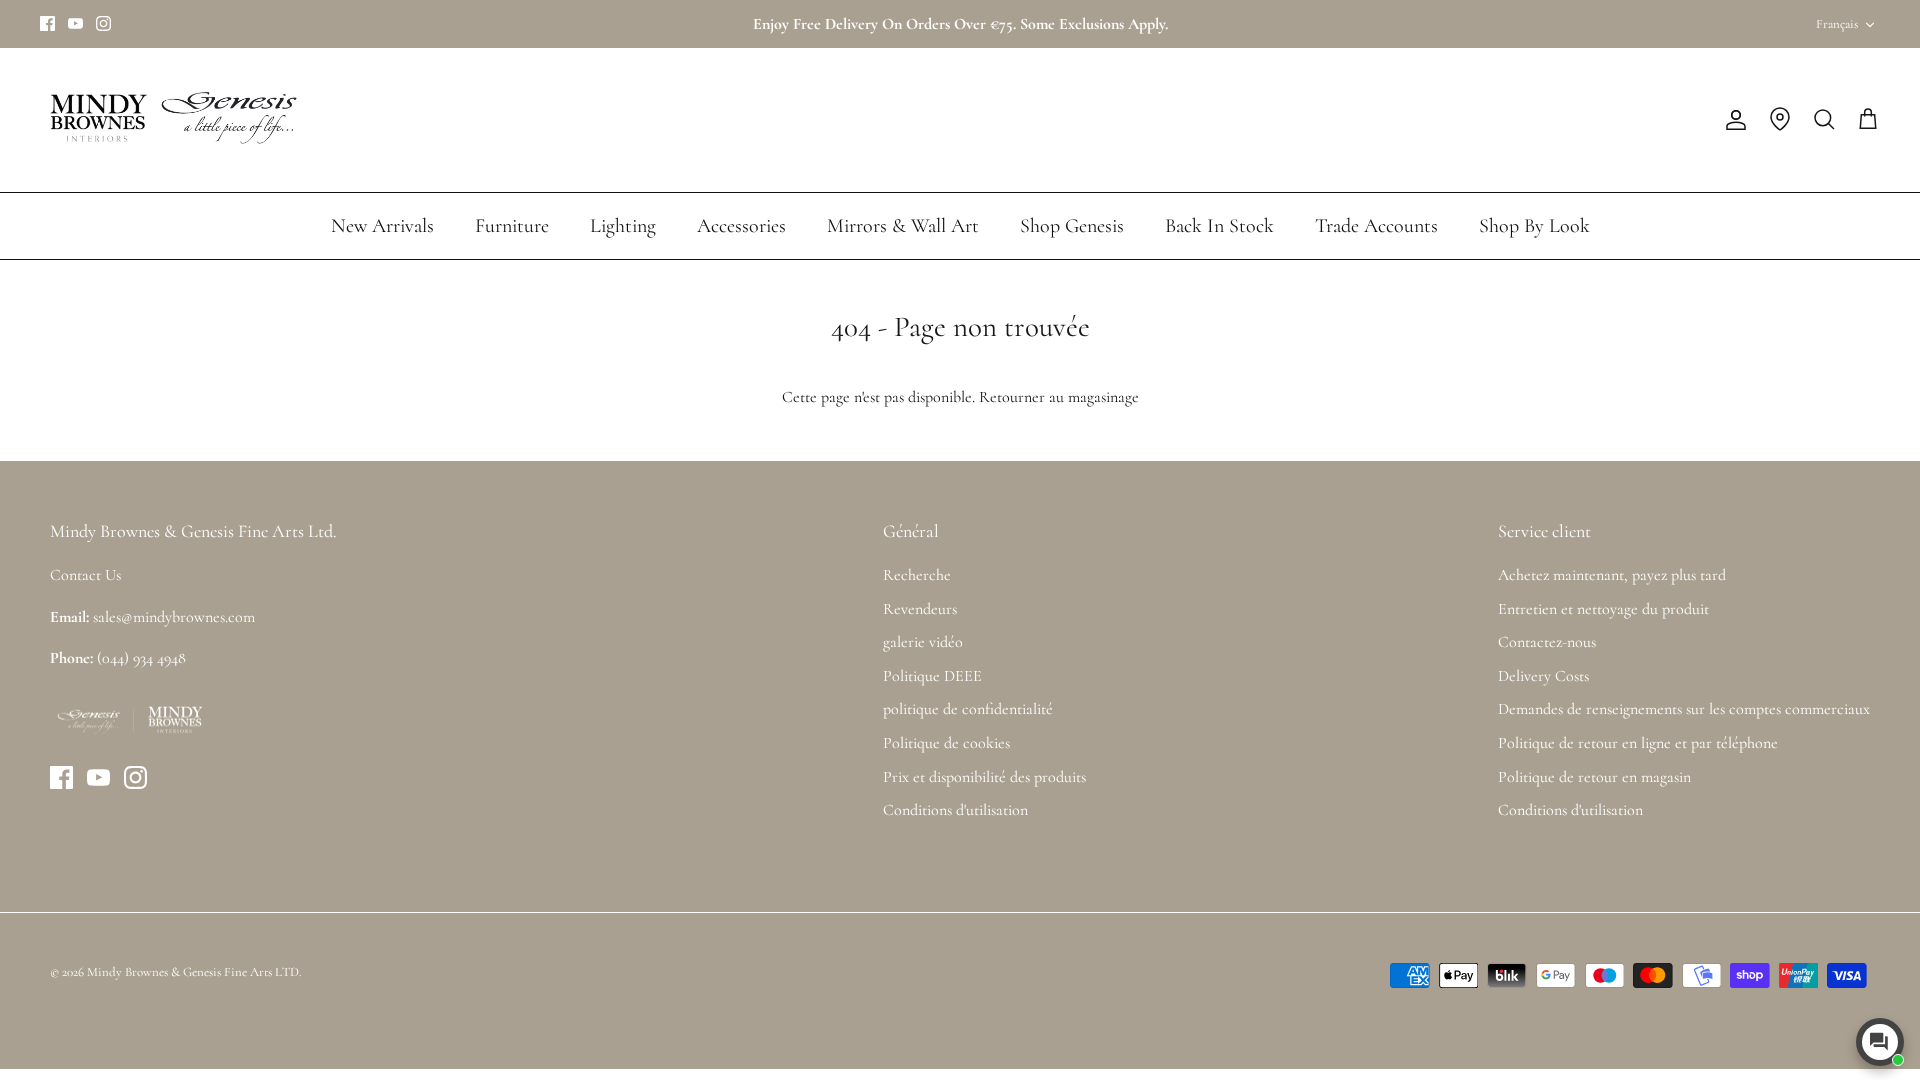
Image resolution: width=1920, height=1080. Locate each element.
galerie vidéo (923, 642)
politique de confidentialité (968, 709)
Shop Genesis (1072, 226)
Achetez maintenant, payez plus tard (1612, 575)
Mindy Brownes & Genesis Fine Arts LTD (193, 972)
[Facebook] (47, 23)
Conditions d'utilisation (955, 810)
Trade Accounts (1376, 226)
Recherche (917, 575)
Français (1837, 24)
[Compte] (1732, 120)
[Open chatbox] (1880, 1042)
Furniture (512, 226)
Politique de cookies (946, 743)
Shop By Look (1534, 226)
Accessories (741, 226)
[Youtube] (75, 23)
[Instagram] (103, 23)
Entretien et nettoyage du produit (1603, 609)
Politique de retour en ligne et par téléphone (1638, 743)
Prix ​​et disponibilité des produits (984, 777)
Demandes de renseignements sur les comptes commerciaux (1684, 709)
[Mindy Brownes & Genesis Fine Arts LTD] (170, 120)
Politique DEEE (932, 676)
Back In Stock (1219, 226)
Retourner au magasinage (1059, 397)
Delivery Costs (1543, 676)
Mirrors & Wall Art (903, 226)
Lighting (623, 226)
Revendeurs (920, 609)
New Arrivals (382, 226)
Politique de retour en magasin (1594, 777)
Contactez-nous (1547, 642)
